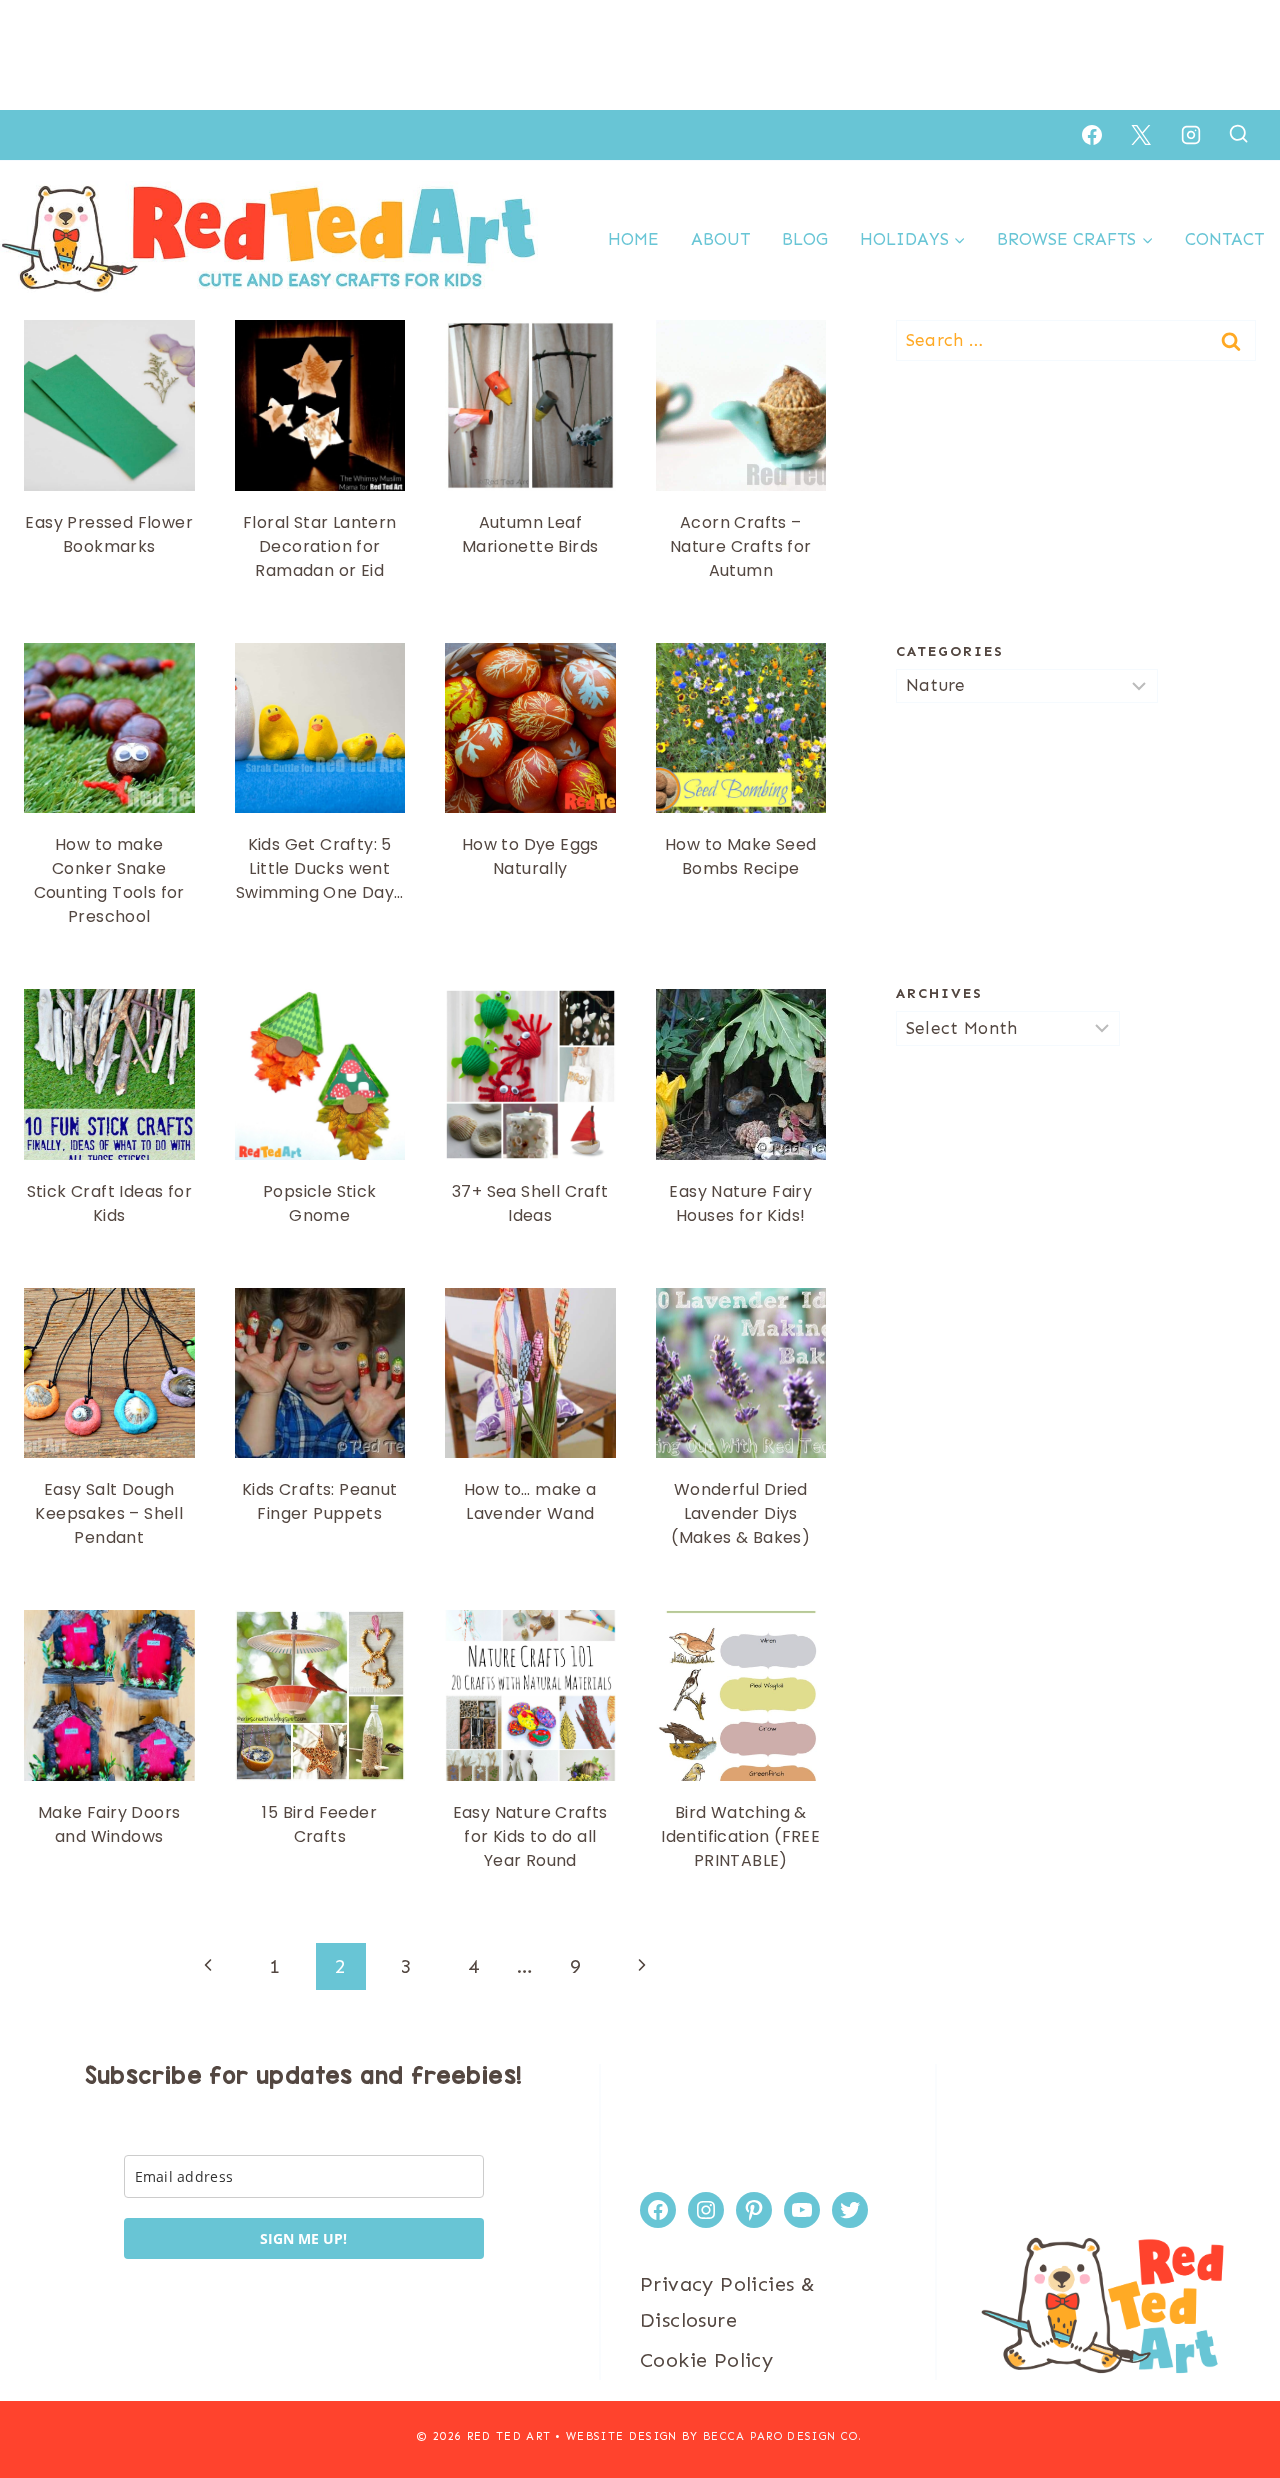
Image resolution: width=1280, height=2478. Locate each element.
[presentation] (109, 405)
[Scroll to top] (1230, 2398)
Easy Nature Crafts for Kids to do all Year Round (530, 1836)
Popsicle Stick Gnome (320, 1203)
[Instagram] (1191, 135)
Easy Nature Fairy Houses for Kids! (740, 1203)
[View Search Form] (1238, 134)
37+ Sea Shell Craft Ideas (530, 1203)
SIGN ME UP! (303, 2238)
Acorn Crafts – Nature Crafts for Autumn (741, 546)
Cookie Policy (706, 2360)
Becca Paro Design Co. (783, 2436)
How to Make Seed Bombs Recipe (740, 856)
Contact (1224, 239)
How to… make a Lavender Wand (530, 1501)
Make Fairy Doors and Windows (109, 1824)
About (720, 239)
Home (633, 239)
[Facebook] (1092, 135)
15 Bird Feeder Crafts (319, 1824)
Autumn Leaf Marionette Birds (530, 534)
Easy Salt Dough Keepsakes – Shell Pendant (109, 1513)
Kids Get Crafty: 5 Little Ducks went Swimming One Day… (320, 868)
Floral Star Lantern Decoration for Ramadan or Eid (320, 546)
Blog (805, 239)
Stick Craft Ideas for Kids (109, 1203)
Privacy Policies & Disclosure (727, 2302)
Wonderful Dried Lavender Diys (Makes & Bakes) (740, 1513)
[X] (1141, 135)
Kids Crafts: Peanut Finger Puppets (320, 1501)
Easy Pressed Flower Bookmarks (109, 534)
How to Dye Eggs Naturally (530, 856)
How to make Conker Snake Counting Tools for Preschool (109, 880)
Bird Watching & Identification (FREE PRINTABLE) (740, 1836)
